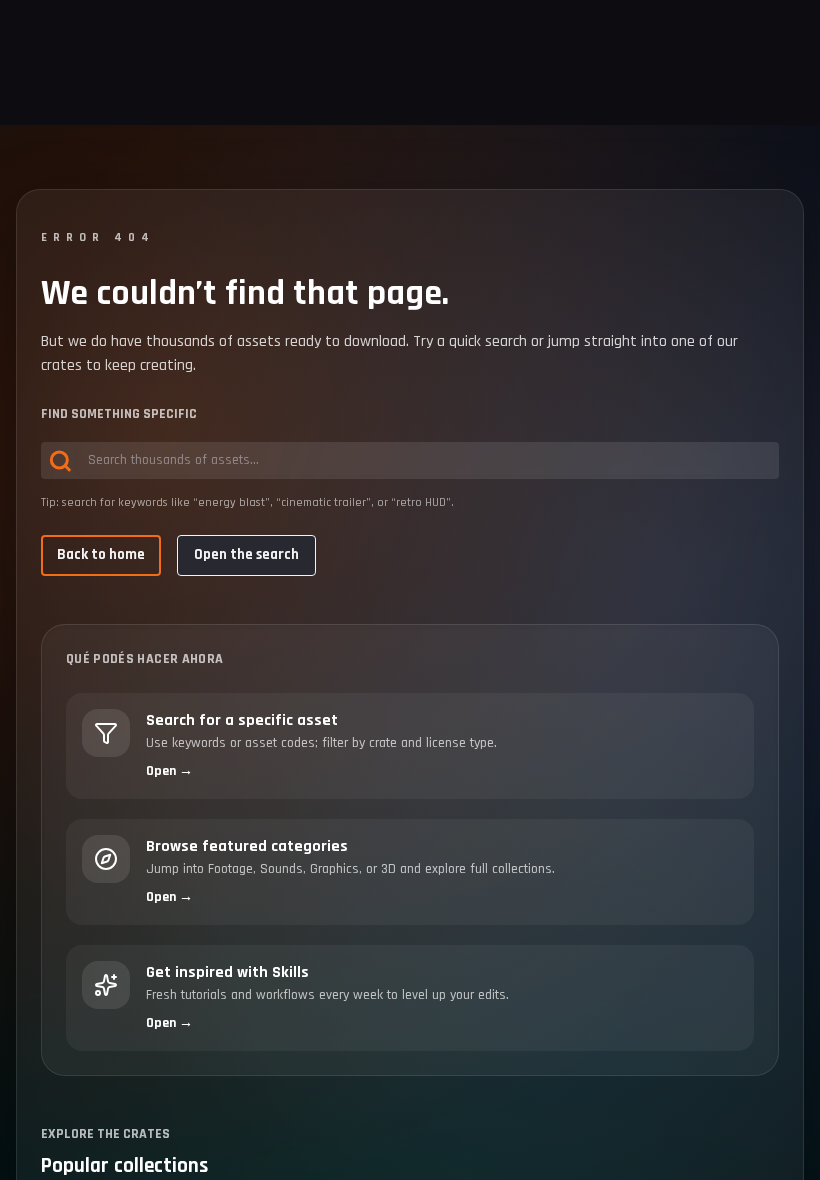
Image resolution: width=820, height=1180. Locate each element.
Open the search (246, 554)
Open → (169, 771)
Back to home (101, 554)
